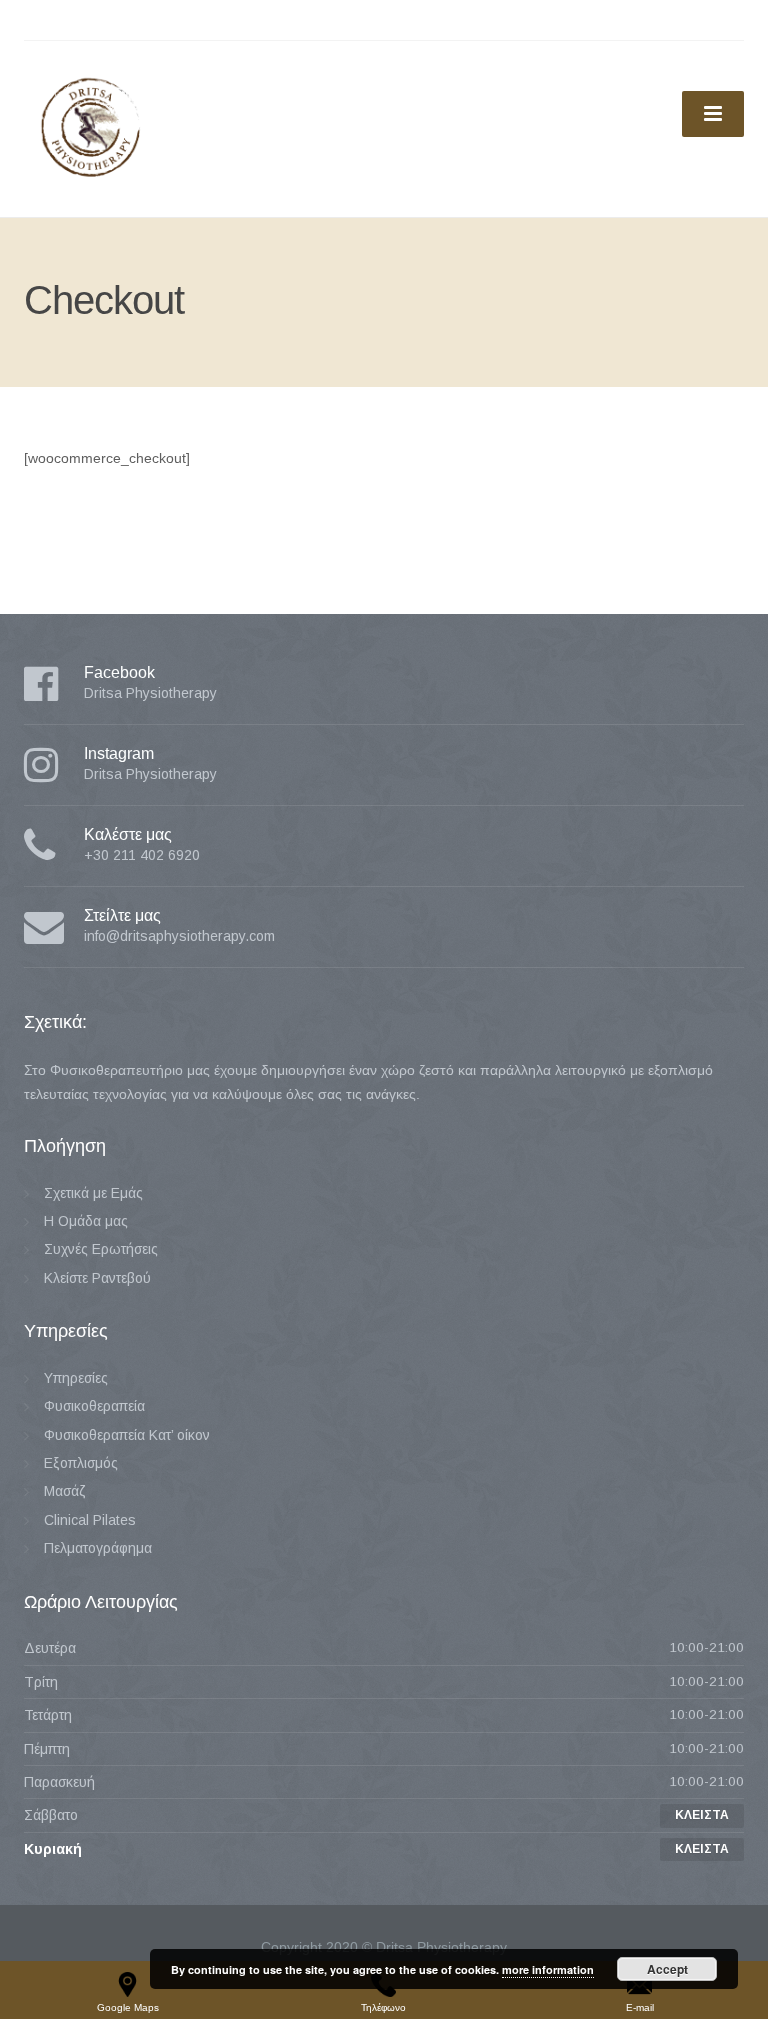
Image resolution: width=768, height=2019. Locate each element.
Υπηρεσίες (76, 1378)
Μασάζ (65, 1491)
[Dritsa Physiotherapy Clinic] (89, 128)
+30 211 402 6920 (142, 855)
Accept (667, 1969)
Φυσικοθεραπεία (94, 1406)
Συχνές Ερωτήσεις (101, 1249)
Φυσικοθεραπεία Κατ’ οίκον (127, 1435)
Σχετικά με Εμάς (93, 1193)
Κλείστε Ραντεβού (97, 1278)
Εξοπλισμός (81, 1463)
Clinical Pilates (90, 1520)
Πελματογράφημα (98, 1548)
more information (548, 1969)
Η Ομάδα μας (86, 1221)
